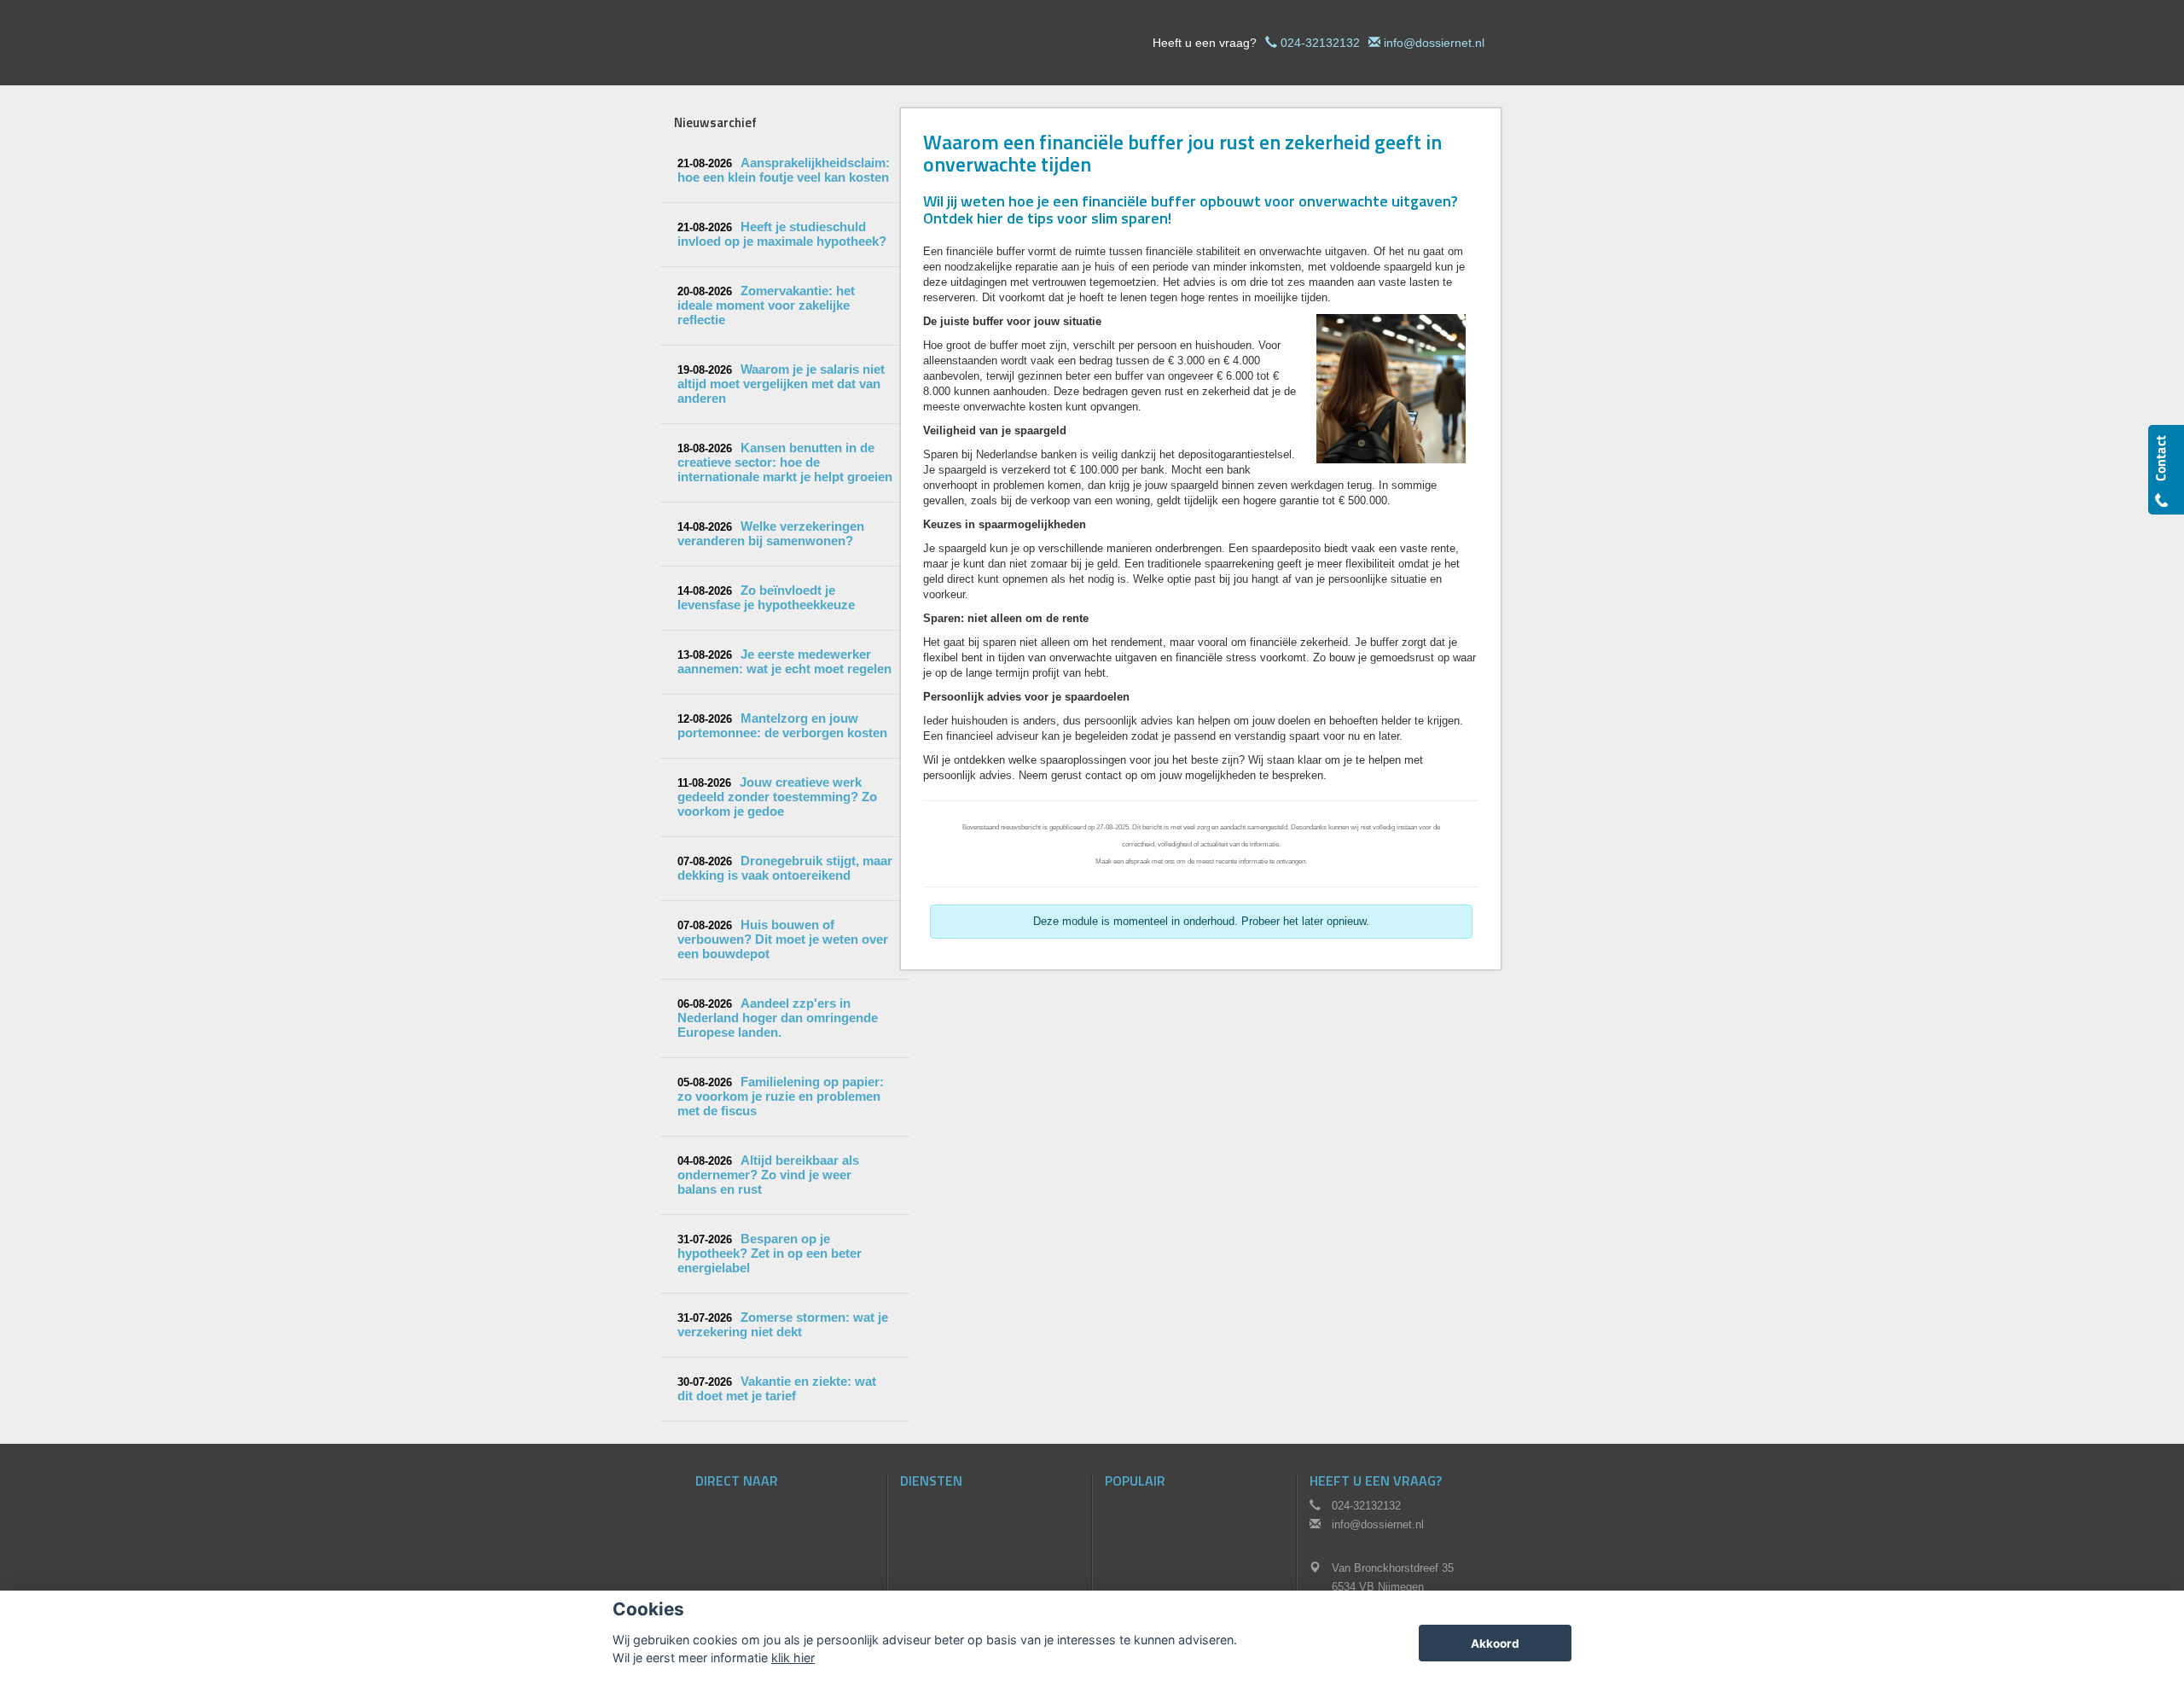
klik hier (793, 1658)
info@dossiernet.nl (1434, 43)
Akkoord (1495, 1643)
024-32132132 (1320, 43)
